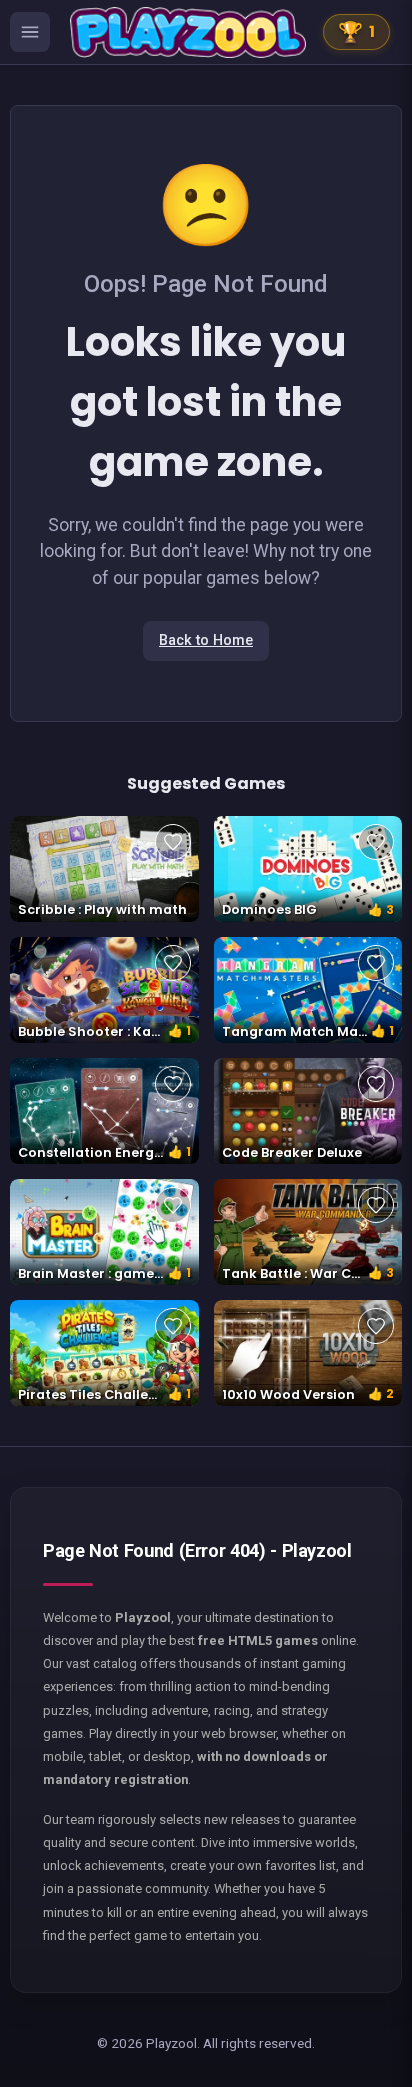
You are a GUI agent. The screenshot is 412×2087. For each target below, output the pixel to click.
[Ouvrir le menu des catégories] (30, 32)
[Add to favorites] (173, 842)
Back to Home (206, 640)
